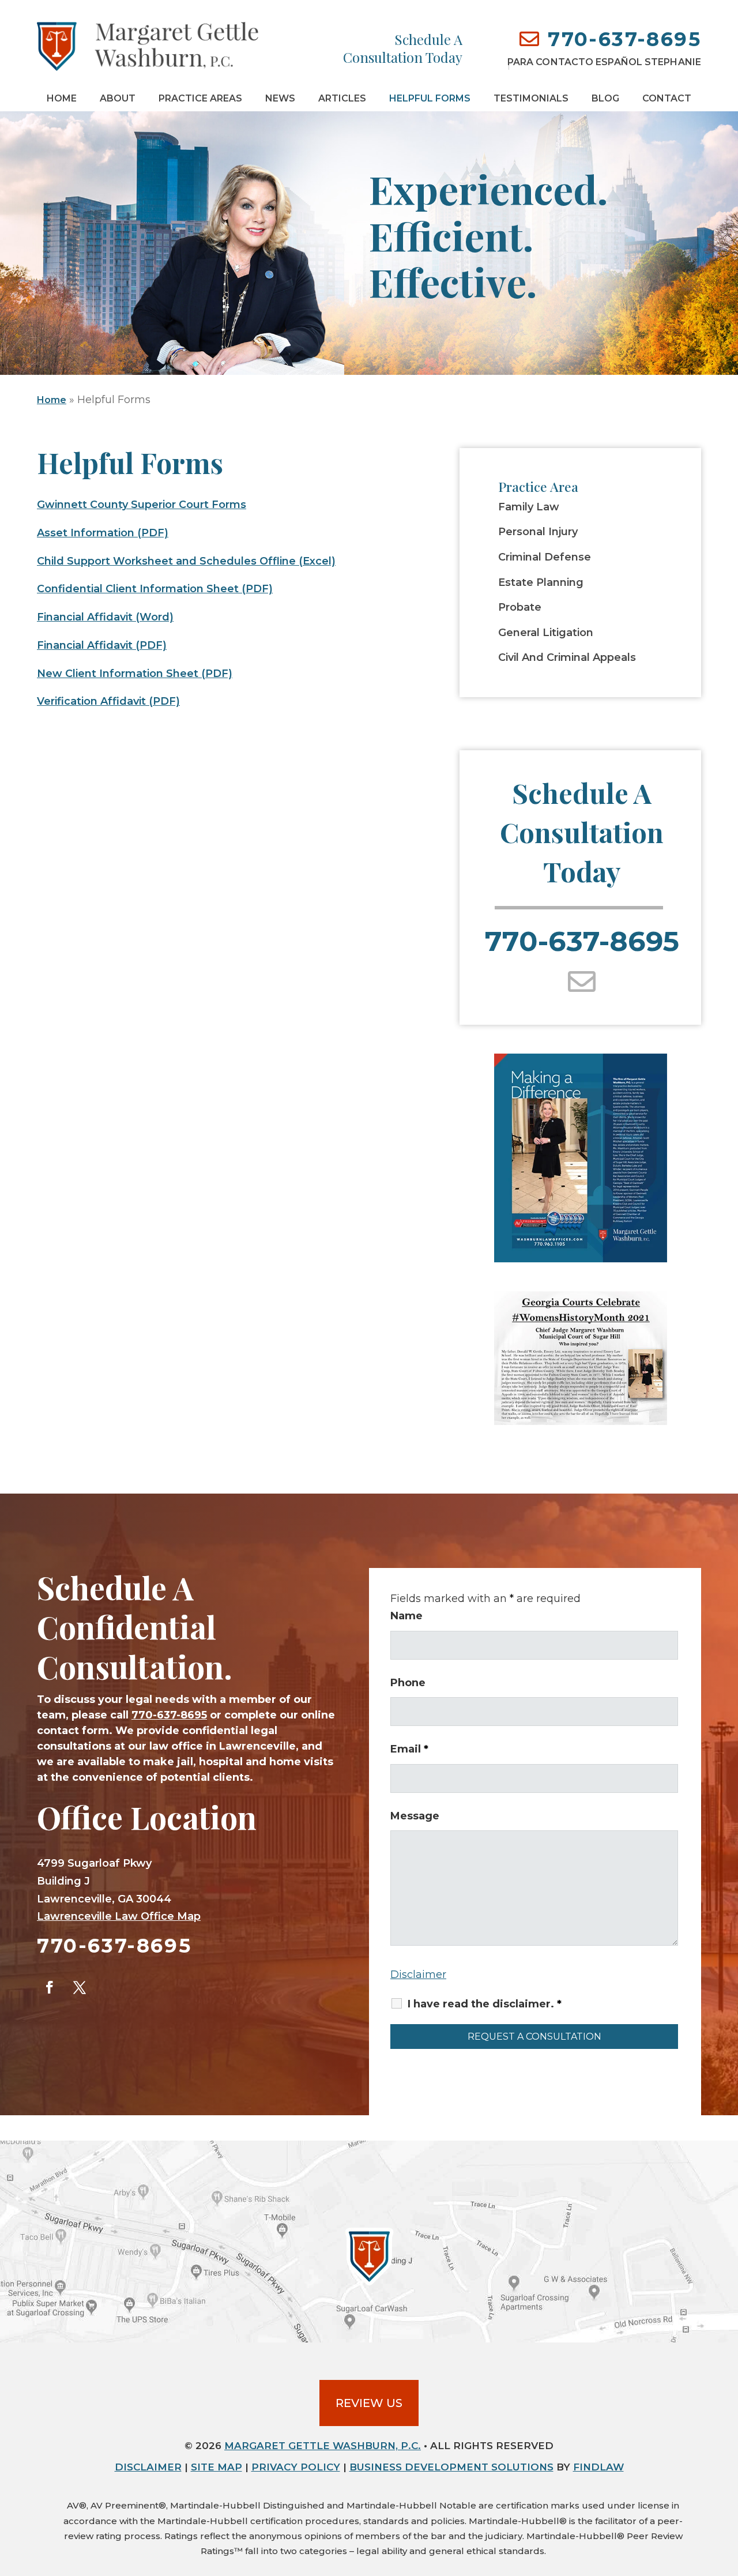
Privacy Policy (296, 2467)
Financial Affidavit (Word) (105, 617)
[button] (726, 2492)
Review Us (369, 2403)
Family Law (529, 507)
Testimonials (531, 98)
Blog (605, 98)
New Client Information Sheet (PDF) (135, 674)
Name (406, 1616)
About (118, 98)
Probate (520, 608)
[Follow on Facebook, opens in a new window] (50, 1987)
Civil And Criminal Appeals (567, 658)
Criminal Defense (545, 557)
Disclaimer (418, 1975)
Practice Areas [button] (200, 98)
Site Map (216, 2467)
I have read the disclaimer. (485, 2004)
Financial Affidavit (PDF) (102, 645)
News (280, 98)
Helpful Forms (430, 98)
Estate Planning (541, 583)
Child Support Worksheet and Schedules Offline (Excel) (186, 561)
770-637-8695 (624, 39)
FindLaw (598, 2467)
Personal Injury (538, 532)
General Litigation (546, 633)
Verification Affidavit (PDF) (108, 701)
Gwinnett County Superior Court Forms (142, 505)
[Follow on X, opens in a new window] (80, 1987)
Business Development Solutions (451, 2467)
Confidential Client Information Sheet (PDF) (155, 589)
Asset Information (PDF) (103, 533)
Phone (408, 1683)
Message (415, 1816)
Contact (667, 98)
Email (409, 1749)
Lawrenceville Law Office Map (119, 1916)
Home (62, 98)
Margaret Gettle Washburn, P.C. (323, 2446)
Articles (342, 98)
